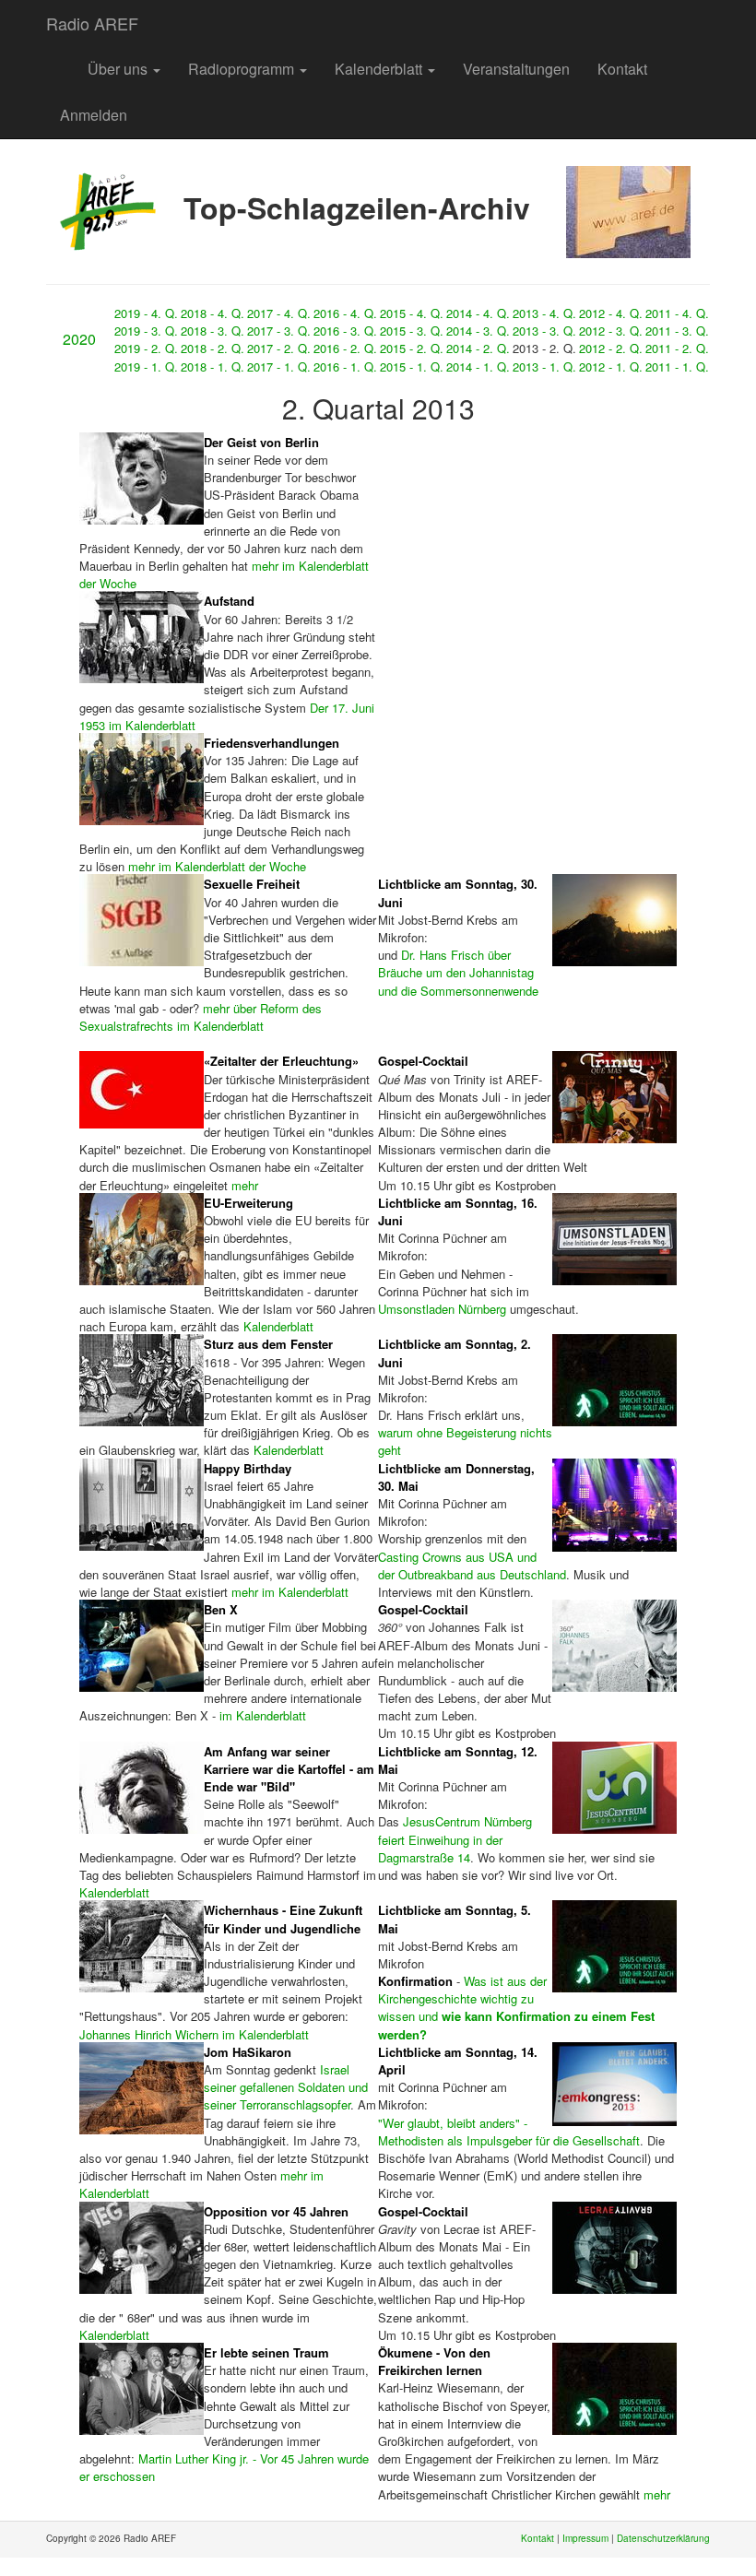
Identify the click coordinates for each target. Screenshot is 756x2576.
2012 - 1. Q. (611, 366)
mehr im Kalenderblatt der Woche (217, 866)
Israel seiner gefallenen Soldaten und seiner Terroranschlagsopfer (286, 2087)
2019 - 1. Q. (146, 366)
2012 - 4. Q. (611, 313)
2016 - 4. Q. (345, 313)
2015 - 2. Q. (412, 348)
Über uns (119, 69)
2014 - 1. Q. (478, 366)
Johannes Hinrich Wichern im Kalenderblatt (194, 2034)
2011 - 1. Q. (677, 366)
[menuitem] (60, 60)
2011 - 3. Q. (677, 331)
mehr (245, 1185)
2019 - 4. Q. (146, 313)
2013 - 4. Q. (544, 313)
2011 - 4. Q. (677, 313)
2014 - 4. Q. (478, 313)
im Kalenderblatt (263, 1715)
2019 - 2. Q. (146, 348)
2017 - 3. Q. (279, 331)
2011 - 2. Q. (677, 348)
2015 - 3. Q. (412, 331)
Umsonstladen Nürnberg (442, 1309)
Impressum (585, 2538)
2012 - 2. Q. (611, 348)
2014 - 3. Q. (478, 331)
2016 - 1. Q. (345, 366)
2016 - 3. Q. (345, 331)
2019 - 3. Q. (146, 331)
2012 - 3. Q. (611, 331)
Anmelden (94, 115)
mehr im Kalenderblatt (290, 1592)
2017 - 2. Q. (279, 348)
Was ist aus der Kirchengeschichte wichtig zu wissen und (516, 2008)
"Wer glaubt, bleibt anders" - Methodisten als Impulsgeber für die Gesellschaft (509, 2132)
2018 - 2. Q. (213, 348)
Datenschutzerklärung (663, 2538)
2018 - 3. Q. (213, 331)
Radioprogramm (243, 69)
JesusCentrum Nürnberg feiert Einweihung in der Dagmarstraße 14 (455, 1839)
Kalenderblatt (380, 69)
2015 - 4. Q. (412, 313)
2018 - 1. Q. (213, 366)
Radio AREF (92, 23)
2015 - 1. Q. (412, 366)
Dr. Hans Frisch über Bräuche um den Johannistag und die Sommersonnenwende (458, 972)
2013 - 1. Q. (544, 366)
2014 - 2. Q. (478, 348)
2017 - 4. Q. (279, 313)
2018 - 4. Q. (213, 313)
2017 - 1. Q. (279, 366)
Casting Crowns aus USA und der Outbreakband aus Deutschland (472, 1566)
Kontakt (622, 69)
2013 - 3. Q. (544, 331)
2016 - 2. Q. (345, 348)
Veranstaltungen (516, 69)
